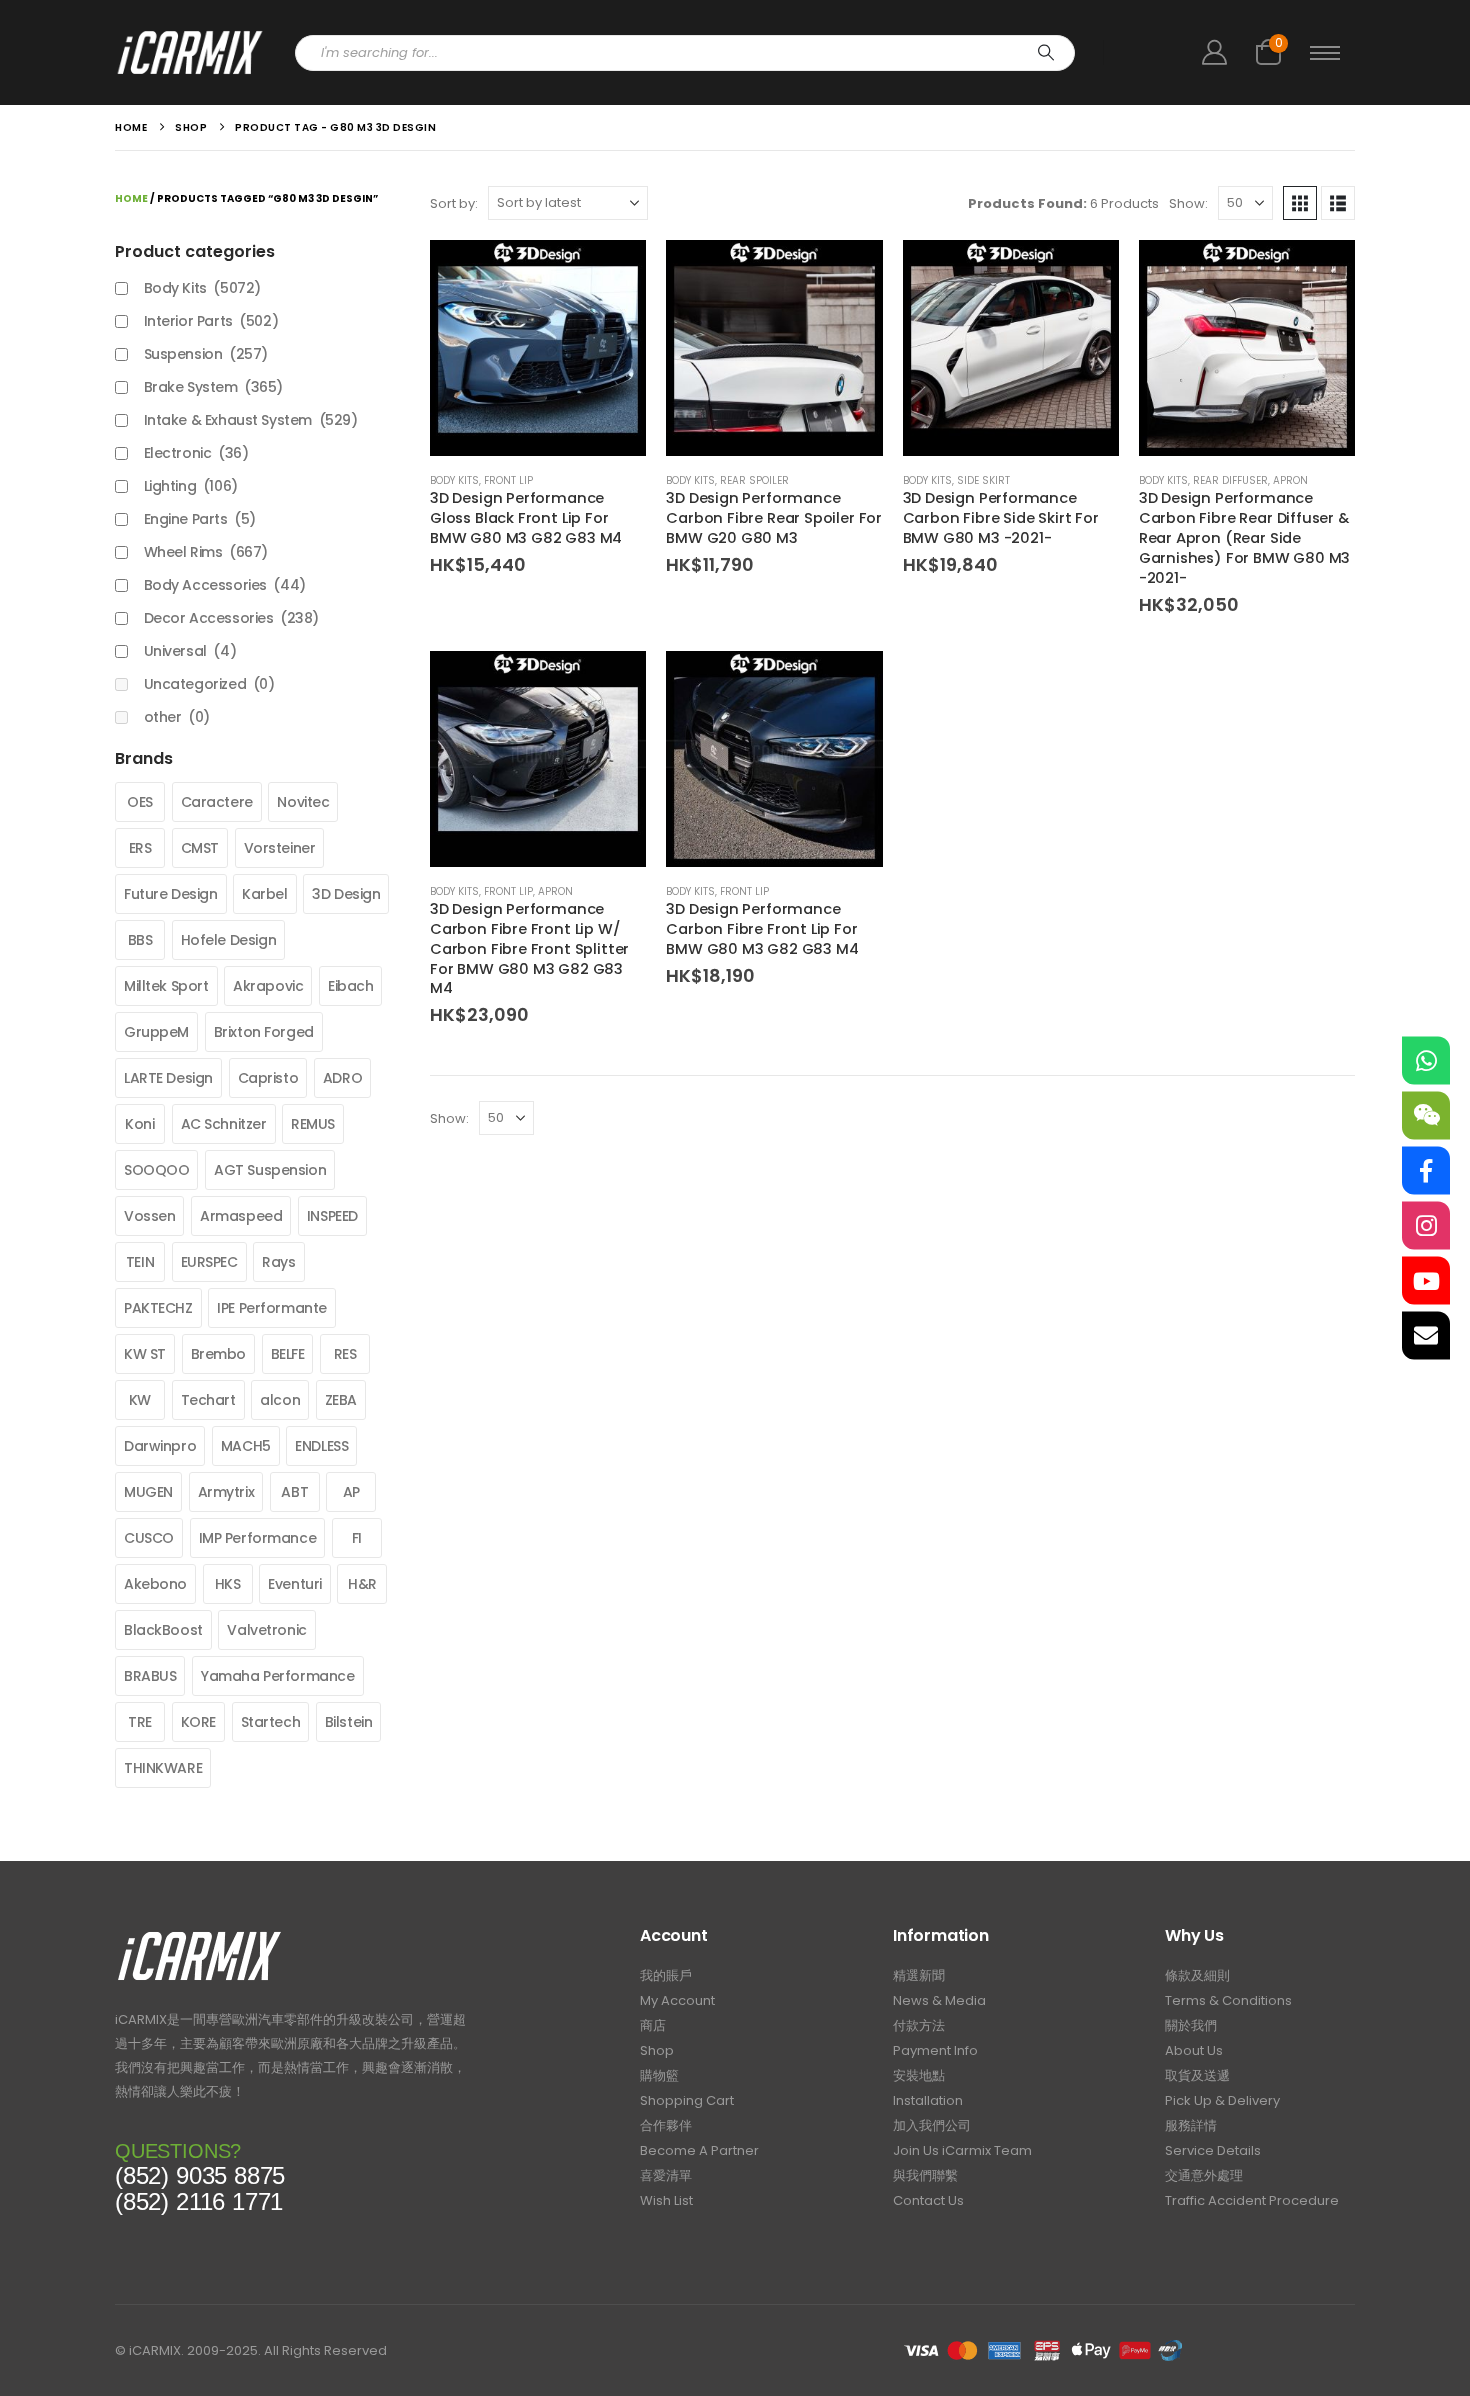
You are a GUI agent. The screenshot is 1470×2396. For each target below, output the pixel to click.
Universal (190, 651)
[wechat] (1426, 1116)
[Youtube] (1426, 1281)
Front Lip (508, 480)
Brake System (213, 387)
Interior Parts (211, 321)
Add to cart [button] (613, 273)
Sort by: (454, 203)
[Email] (1426, 1336)
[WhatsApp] (1426, 1061)
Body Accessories (225, 585)
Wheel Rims (206, 552)
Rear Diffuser (1230, 480)
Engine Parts (200, 519)
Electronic (196, 453)
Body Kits (454, 480)
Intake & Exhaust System (251, 420)
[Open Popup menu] (1325, 53)
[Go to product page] (538, 348)
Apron (1290, 480)
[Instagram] (1426, 1226)
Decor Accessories (231, 618)
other (177, 717)
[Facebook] (1426, 1171)
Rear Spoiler (754, 480)
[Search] (1046, 53)
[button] (1300, 203)
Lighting (191, 486)
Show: (1188, 203)
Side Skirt (983, 480)
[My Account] (1214, 52)
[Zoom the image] (199, 1936)
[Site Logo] (190, 52)
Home (131, 198)
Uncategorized (209, 684)
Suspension (206, 354)
